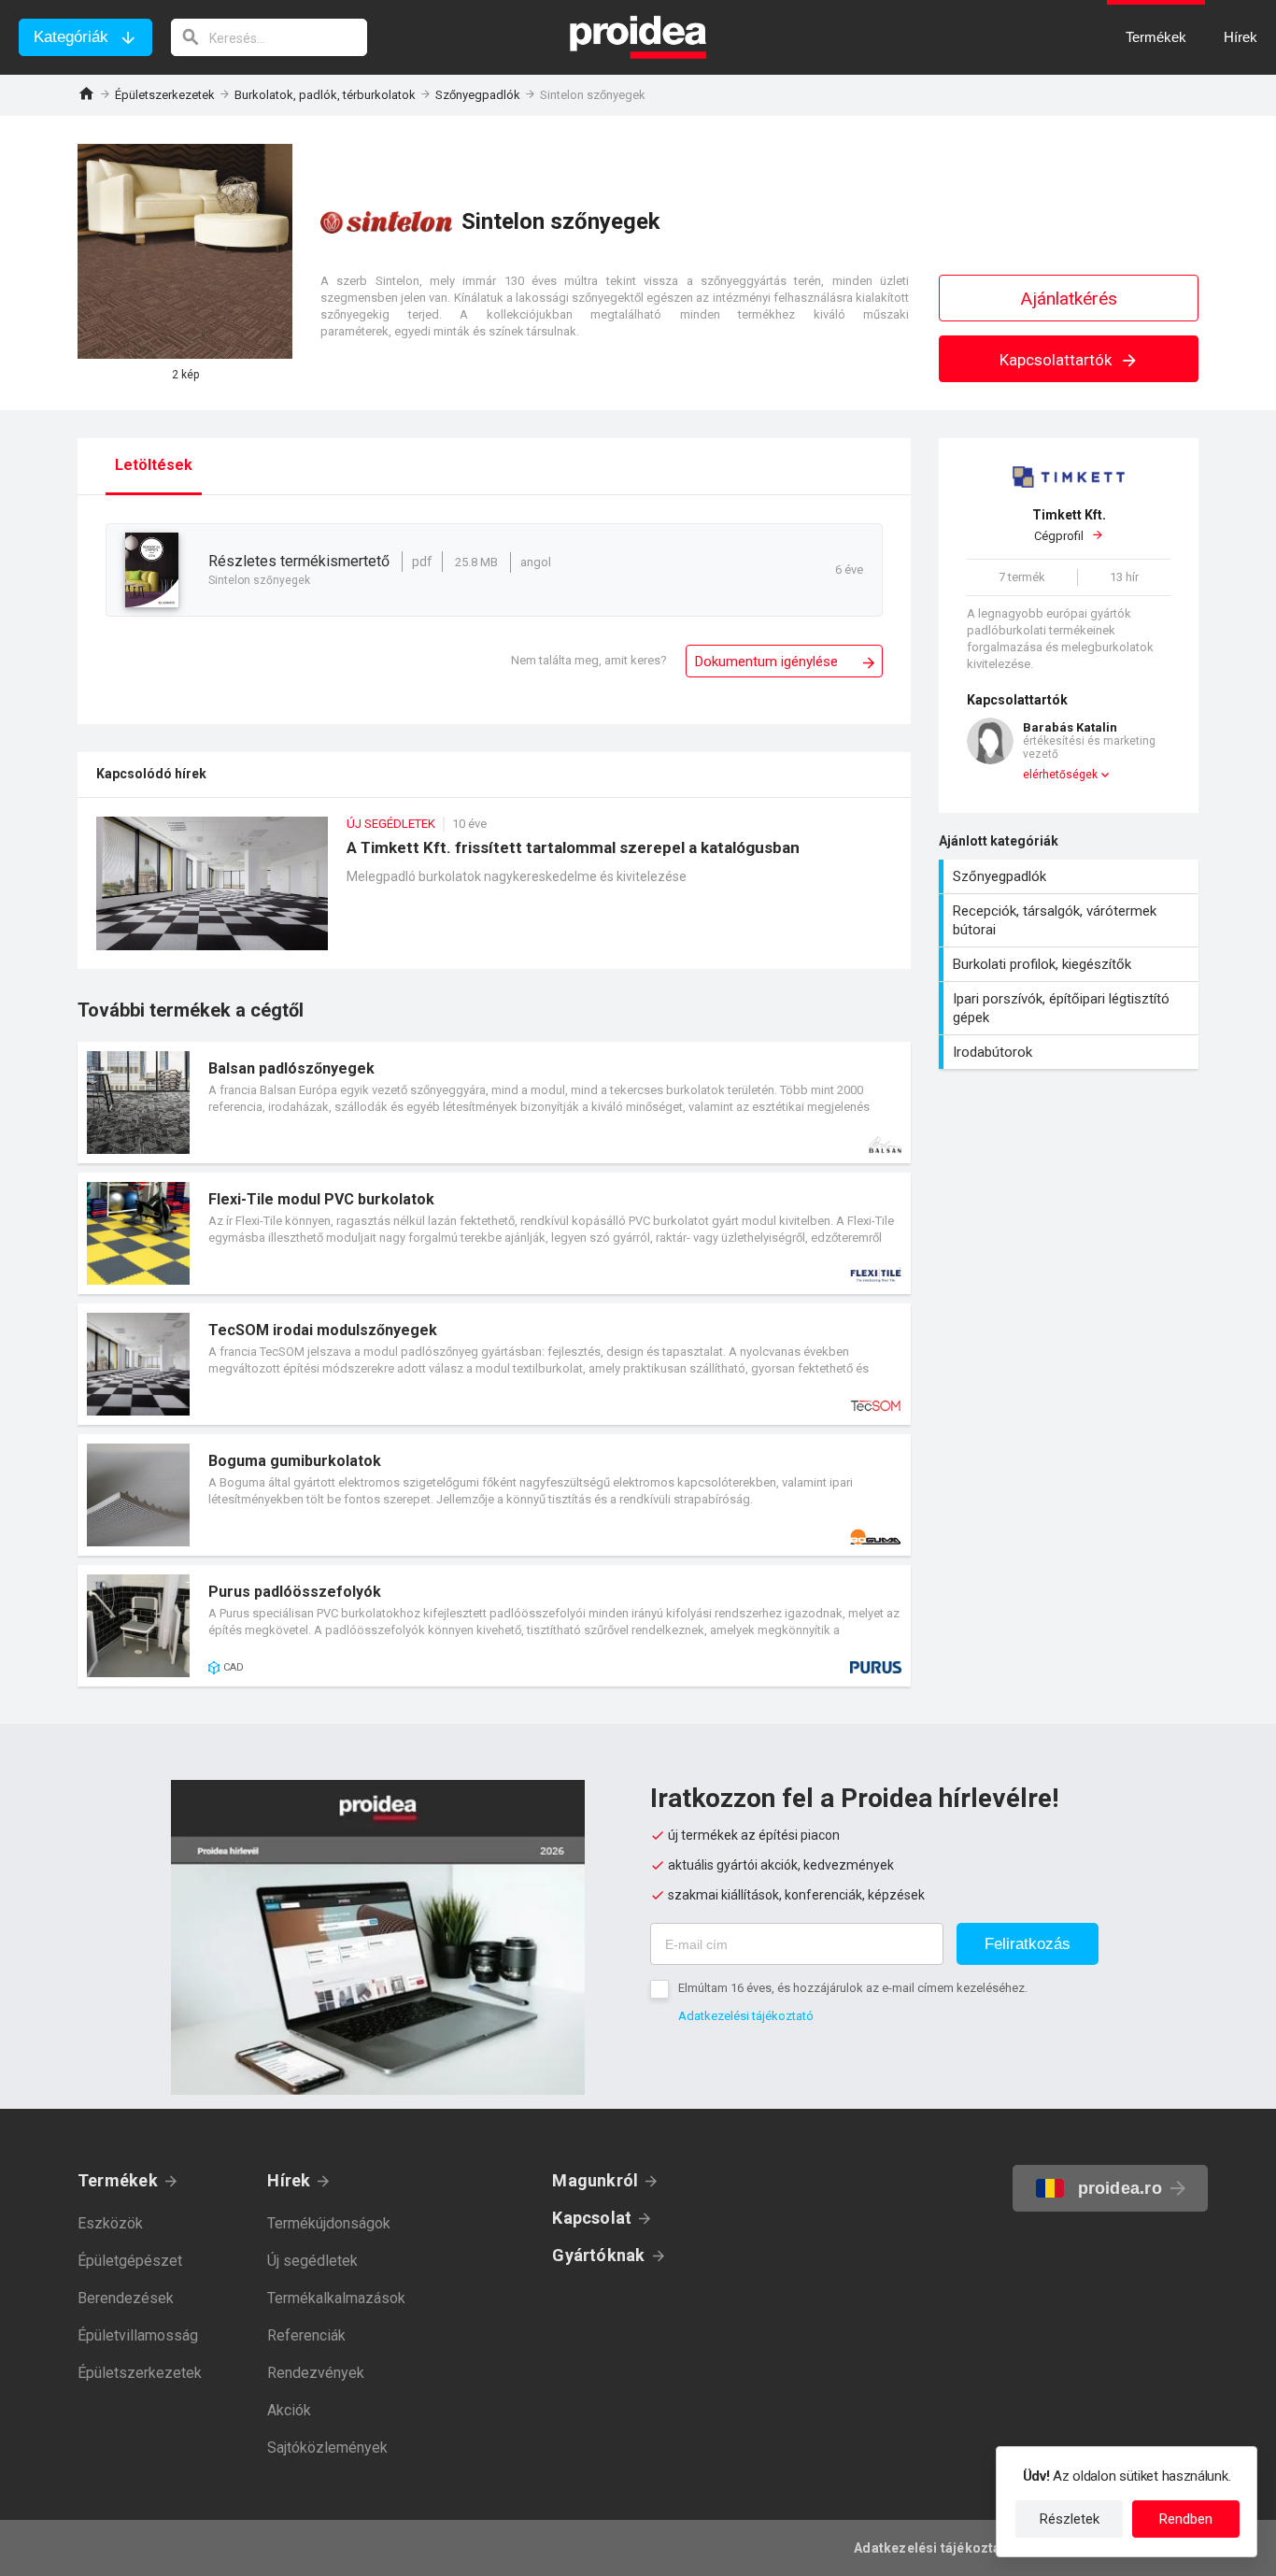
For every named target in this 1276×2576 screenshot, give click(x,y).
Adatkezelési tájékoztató (746, 2016)
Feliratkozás (1028, 1944)
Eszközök (110, 2223)
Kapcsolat (592, 2218)
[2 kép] (185, 251)
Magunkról (595, 2180)
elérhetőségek (1060, 775)
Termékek (118, 2180)
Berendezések (126, 2298)
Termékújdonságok (329, 2223)
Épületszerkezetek (165, 95)
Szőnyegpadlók (478, 95)
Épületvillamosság (138, 2335)
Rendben (1186, 2519)
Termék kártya (494, 1103)
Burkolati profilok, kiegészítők (1071, 964)
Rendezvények (316, 2373)
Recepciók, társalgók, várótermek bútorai (1071, 920)
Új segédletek (312, 2261)
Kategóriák (71, 37)
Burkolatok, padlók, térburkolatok (325, 95)
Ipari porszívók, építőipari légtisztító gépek (1071, 1008)
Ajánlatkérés (1069, 299)
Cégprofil (1069, 526)
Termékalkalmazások (336, 2298)
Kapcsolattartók (1057, 360)
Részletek (1070, 2519)
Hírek (289, 2180)
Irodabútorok (1071, 1052)
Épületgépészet (130, 2261)
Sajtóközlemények (327, 2448)
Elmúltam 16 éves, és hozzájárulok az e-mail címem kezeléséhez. (853, 1988)
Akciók (289, 2410)
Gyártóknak (598, 2255)
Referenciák (306, 2335)
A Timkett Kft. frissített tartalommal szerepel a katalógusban (494, 893)
